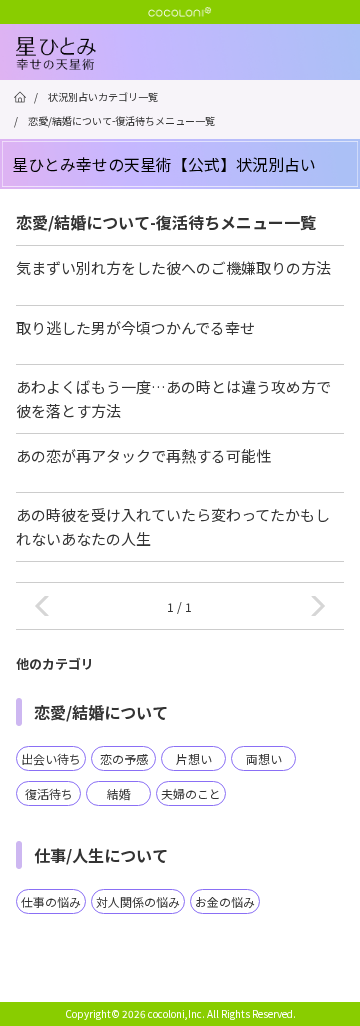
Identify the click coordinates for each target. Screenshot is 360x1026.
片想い (194, 758)
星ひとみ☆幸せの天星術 (188, 70)
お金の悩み (225, 901)
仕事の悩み (51, 901)
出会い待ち (51, 758)
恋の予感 (124, 758)
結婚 (119, 793)
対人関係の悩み (138, 901)
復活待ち (49, 793)
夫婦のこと (191, 793)
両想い (264, 758)
